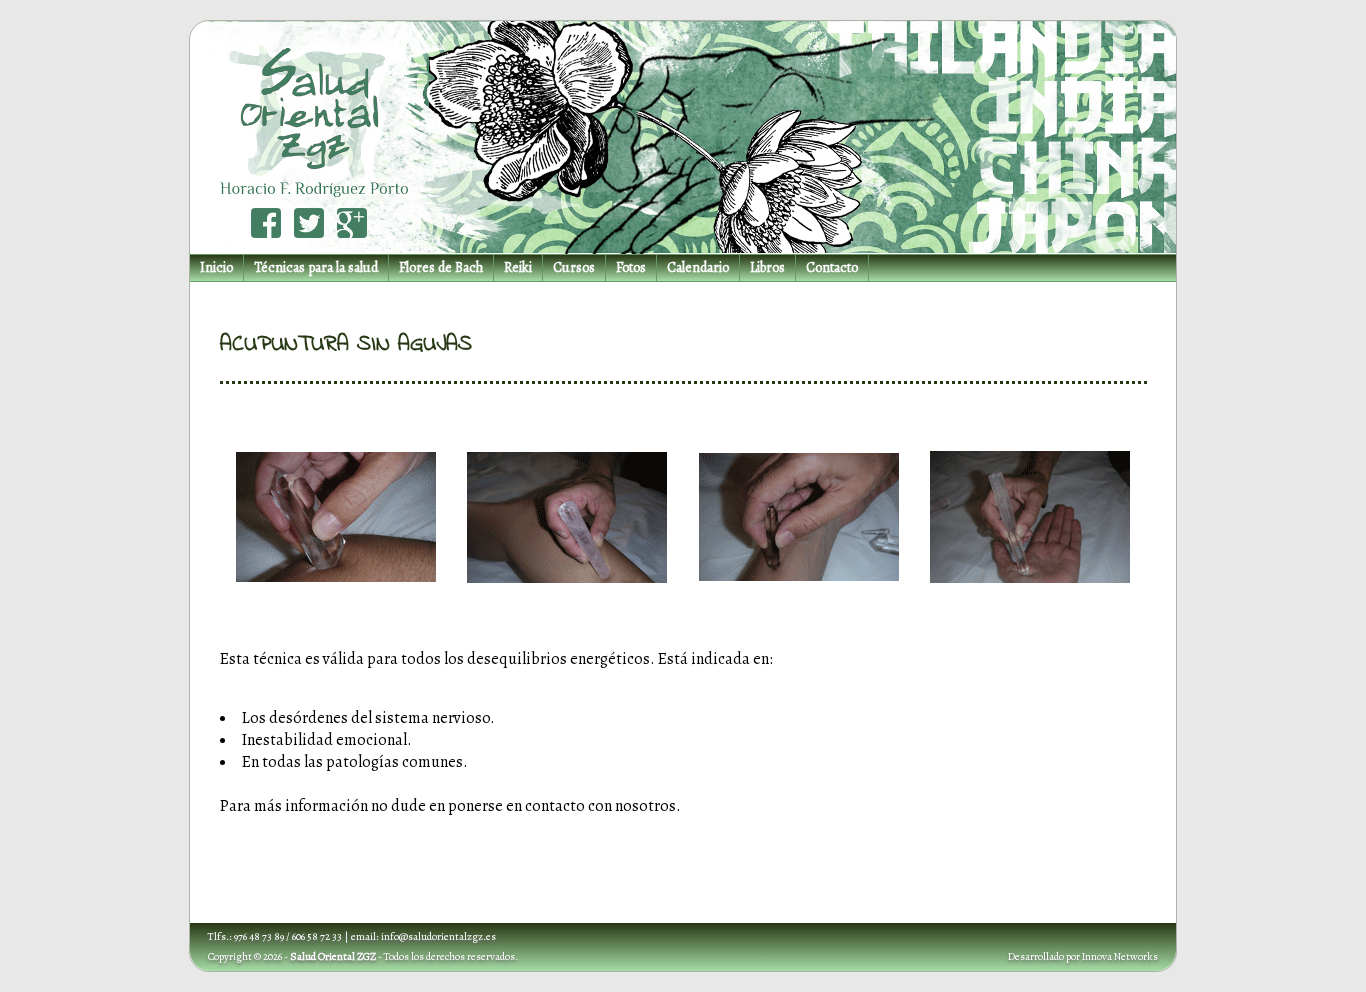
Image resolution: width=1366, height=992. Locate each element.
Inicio (216, 267)
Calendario (698, 267)
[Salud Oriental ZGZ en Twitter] (309, 223)
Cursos (574, 267)
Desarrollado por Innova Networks (1083, 956)
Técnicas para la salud (316, 267)
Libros (767, 267)
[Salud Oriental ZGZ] (311, 109)
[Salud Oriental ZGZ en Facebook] (266, 223)
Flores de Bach (441, 267)
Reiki (518, 267)
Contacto (832, 267)
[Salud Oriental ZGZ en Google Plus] (352, 223)
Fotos (631, 267)
